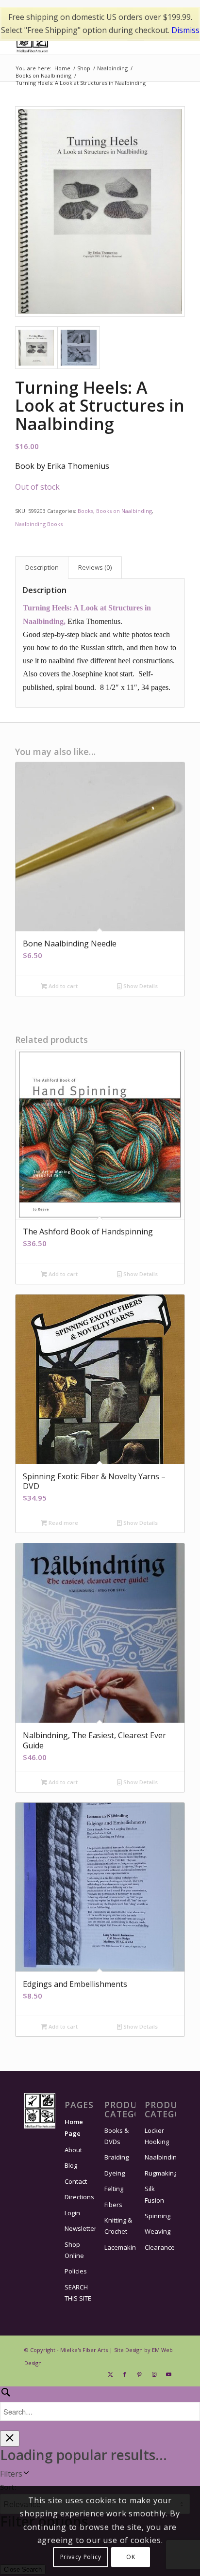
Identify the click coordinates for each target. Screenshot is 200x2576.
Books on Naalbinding (124, 511)
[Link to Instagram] (154, 2374)
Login (72, 2213)
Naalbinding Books (39, 524)
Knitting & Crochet (118, 2226)
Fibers (113, 2205)
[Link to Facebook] (125, 2374)
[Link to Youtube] (168, 2374)
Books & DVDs (117, 2136)
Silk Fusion (154, 2194)
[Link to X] (110, 2374)
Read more (63, 1523)
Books (85, 511)
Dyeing (115, 2173)
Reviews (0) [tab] (95, 567)
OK (131, 2557)
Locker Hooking (157, 2136)
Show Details (140, 986)
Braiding (117, 2157)
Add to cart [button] (62, 986)
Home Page (74, 2127)
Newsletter (80, 2228)
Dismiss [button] (185, 30)
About (73, 2150)
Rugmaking (160, 2173)
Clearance (160, 2247)
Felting (114, 2189)
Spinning (158, 2216)
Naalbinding (160, 2157)
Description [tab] (42, 567)
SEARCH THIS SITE (78, 2293)
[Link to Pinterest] (139, 2374)
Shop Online (74, 2250)
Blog (71, 2165)
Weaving (158, 2231)
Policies (76, 2271)
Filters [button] (11, 2474)
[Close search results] (10, 2439)
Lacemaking (120, 2247)
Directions (79, 2197)
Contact (76, 2181)
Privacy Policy (81, 2557)
